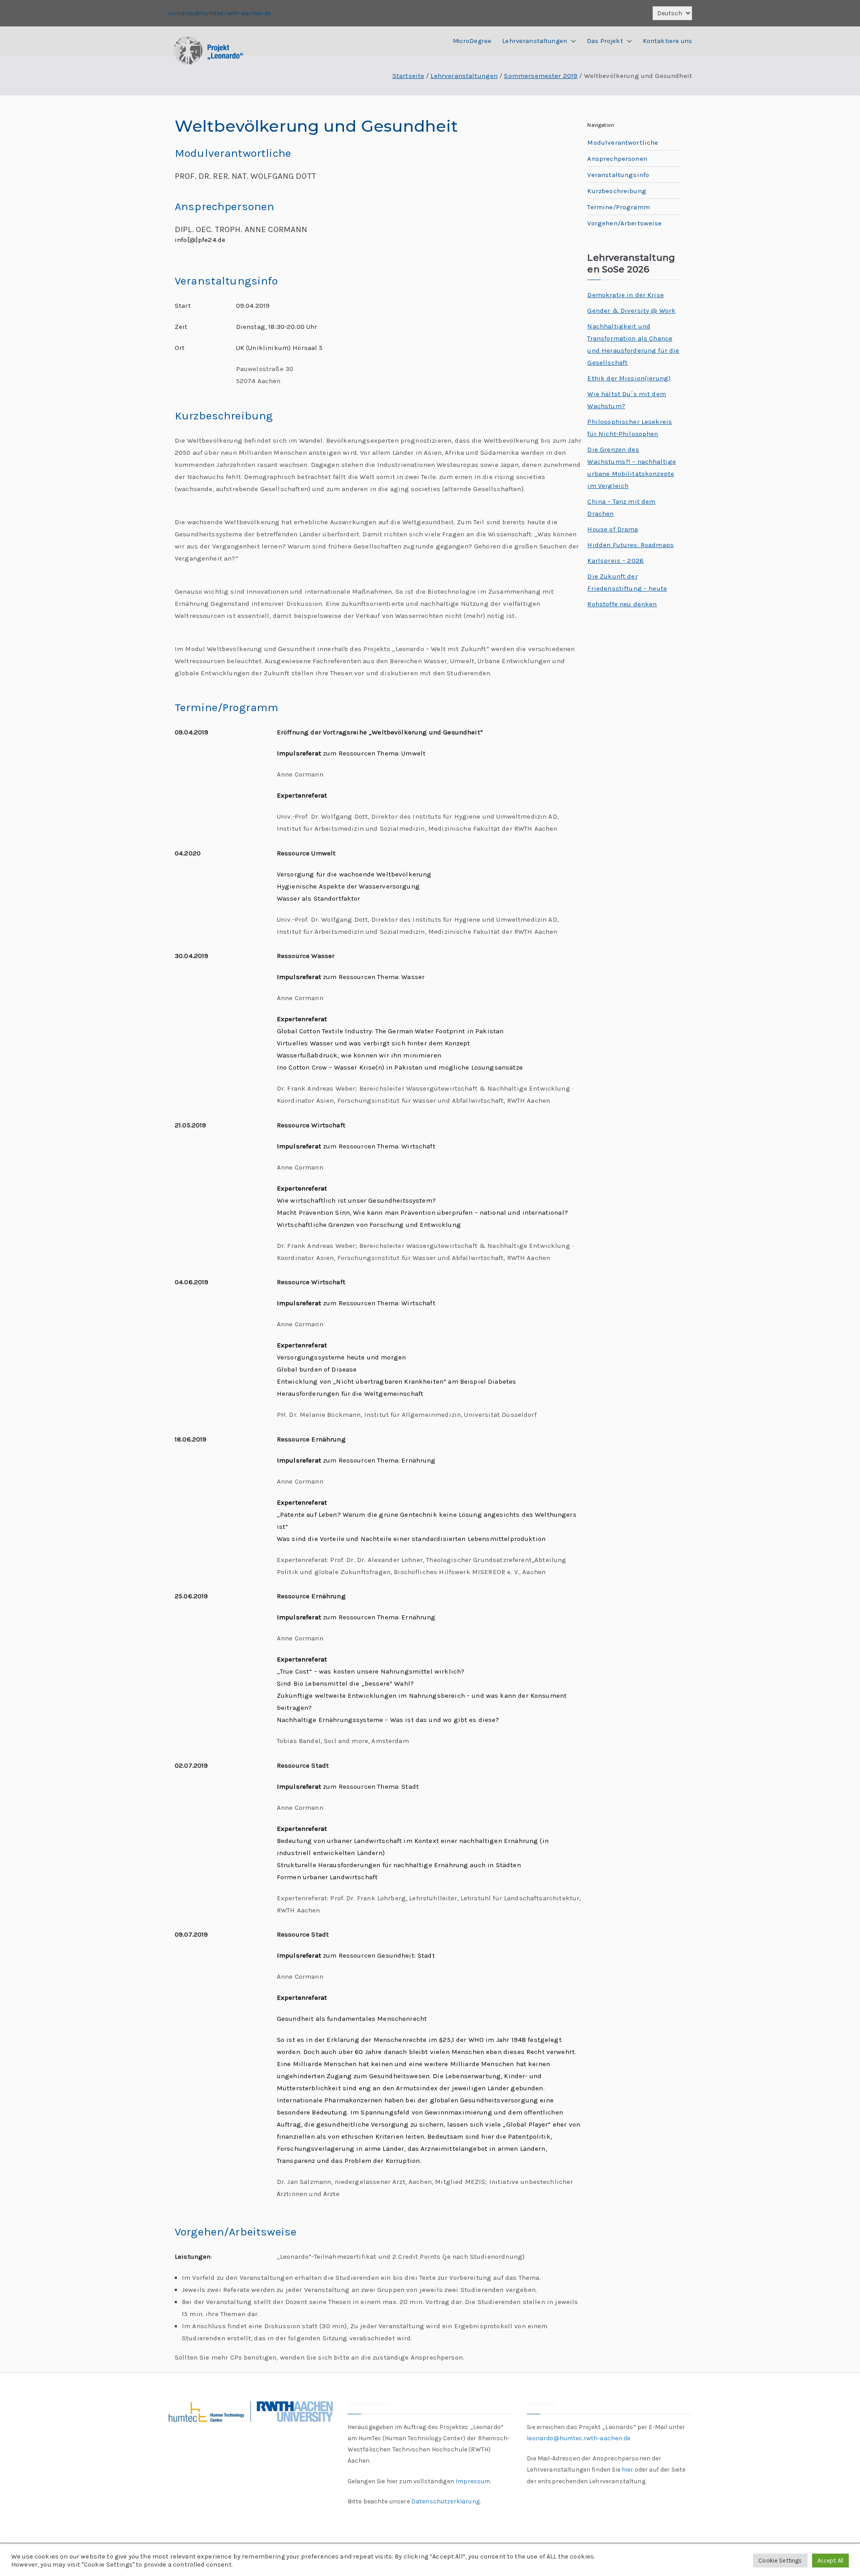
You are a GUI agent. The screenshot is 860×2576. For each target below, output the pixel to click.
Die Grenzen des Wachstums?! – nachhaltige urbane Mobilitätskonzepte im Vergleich (632, 468)
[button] (572, 41)
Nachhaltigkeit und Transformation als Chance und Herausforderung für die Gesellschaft (633, 344)
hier (628, 2470)
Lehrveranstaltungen (535, 41)
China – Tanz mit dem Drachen (621, 507)
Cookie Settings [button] (780, 2561)
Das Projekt (605, 41)
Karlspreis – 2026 (615, 561)
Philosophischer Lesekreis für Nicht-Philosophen (630, 428)
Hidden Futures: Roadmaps (630, 545)
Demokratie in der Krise (625, 295)
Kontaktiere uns (667, 41)
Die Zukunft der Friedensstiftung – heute (627, 582)
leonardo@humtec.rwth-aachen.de (220, 13)
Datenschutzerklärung (445, 2501)
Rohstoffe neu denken (622, 604)
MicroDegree (472, 41)
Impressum (473, 2481)
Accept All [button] (831, 2561)
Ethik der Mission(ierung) (629, 378)
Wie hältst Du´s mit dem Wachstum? (626, 400)
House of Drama (613, 529)
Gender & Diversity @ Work (631, 311)
